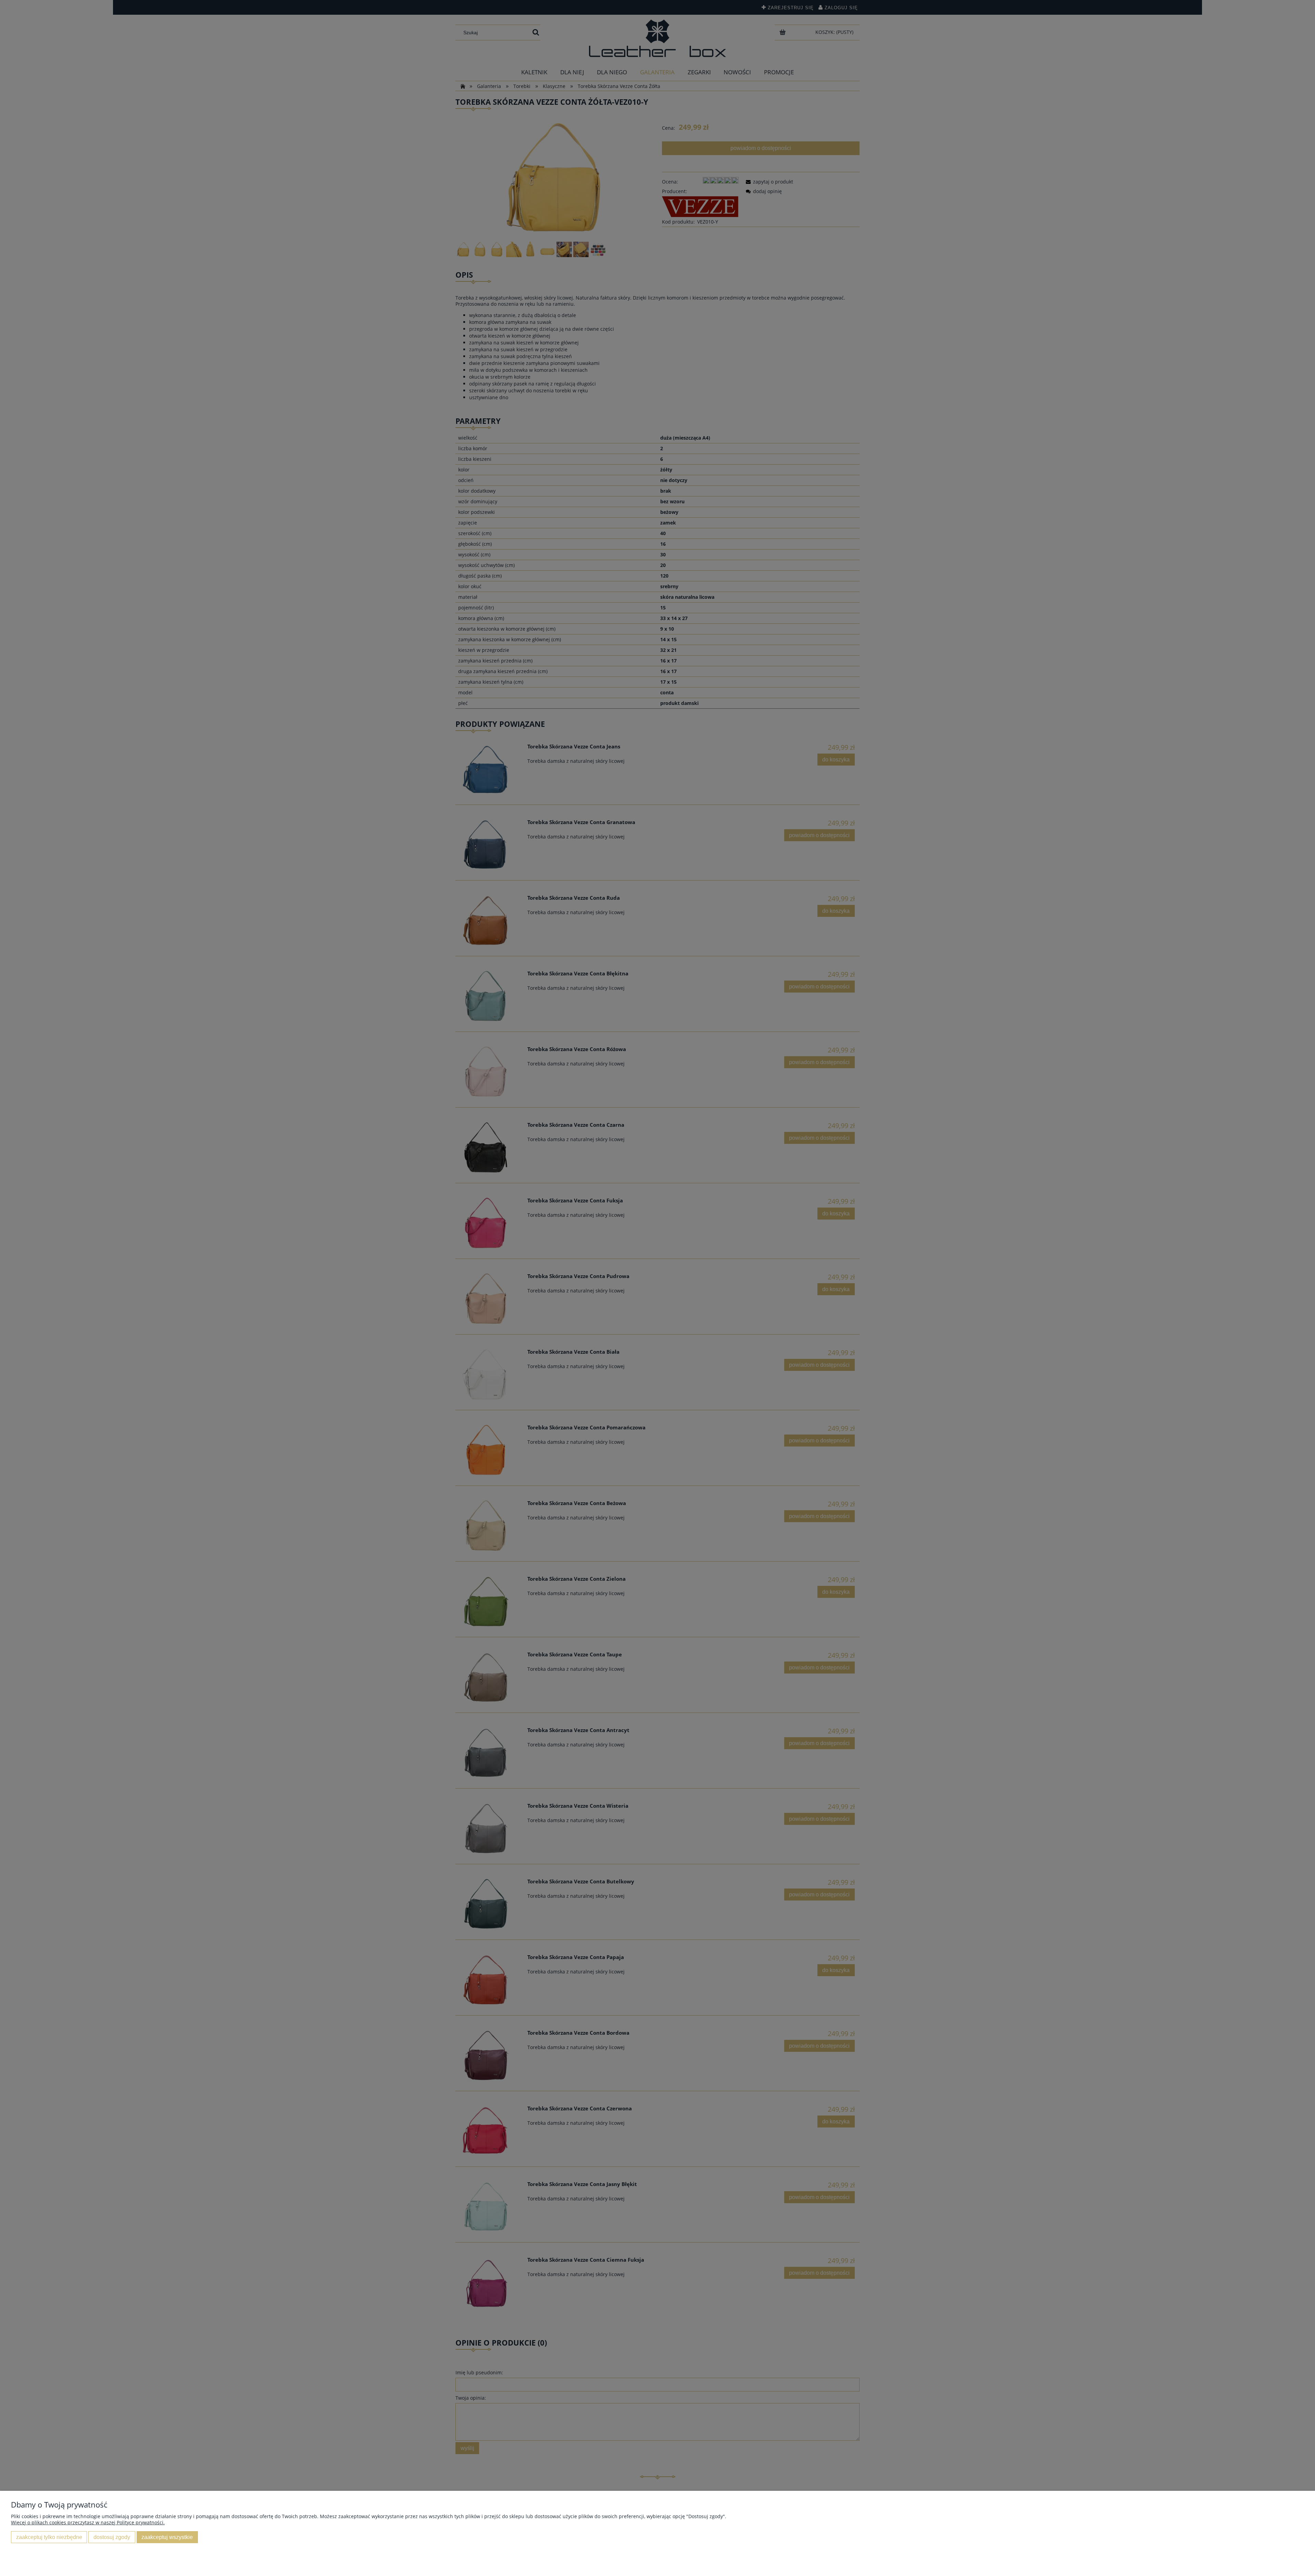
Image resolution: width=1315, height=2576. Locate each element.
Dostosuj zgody (112, 2537)
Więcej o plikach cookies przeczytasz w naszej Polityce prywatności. (88, 2522)
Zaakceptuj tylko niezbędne (49, 2537)
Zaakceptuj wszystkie (167, 2537)
